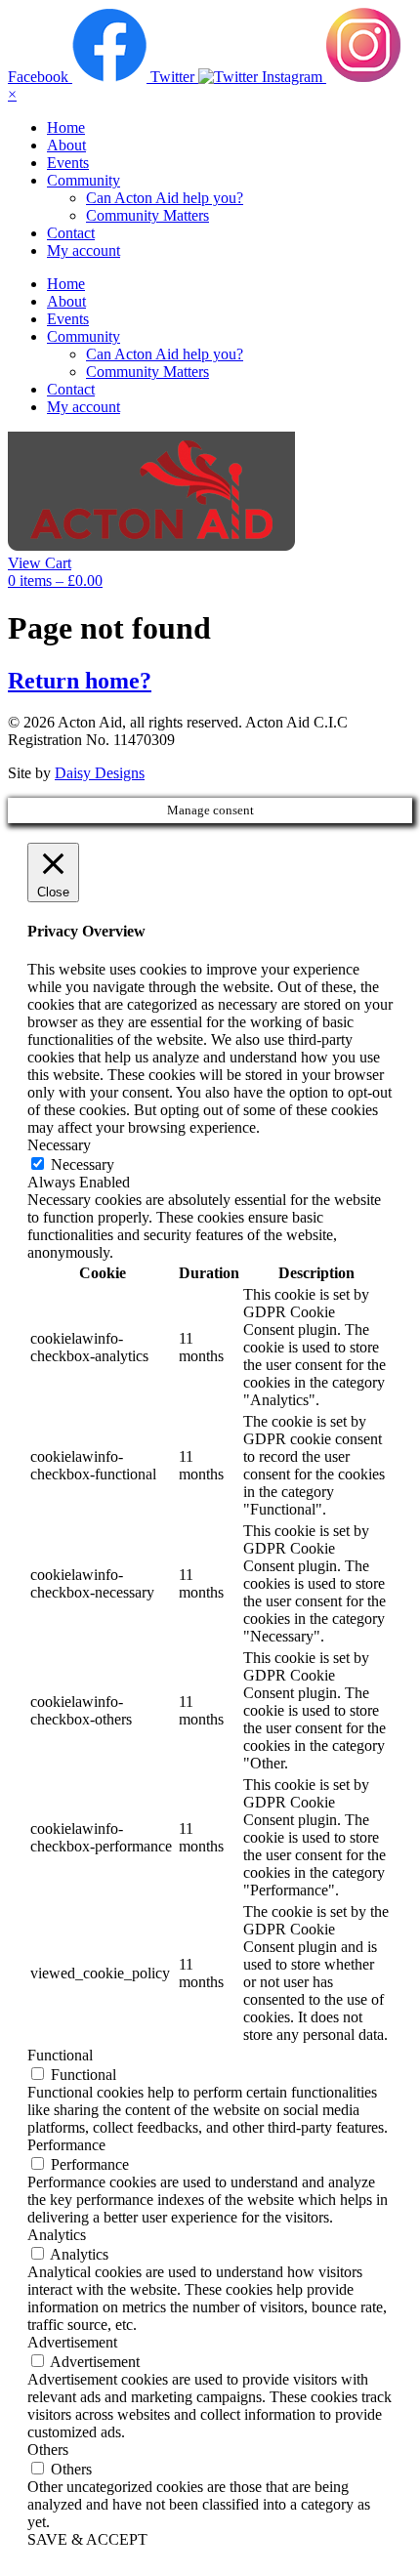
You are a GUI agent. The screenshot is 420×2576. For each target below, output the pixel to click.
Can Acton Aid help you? (165, 198)
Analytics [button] (57, 2235)
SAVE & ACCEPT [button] (87, 2539)
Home (66, 127)
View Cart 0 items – (55, 572)
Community (84, 180)
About (66, 145)
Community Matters (147, 215)
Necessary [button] (59, 1145)
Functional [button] (60, 2055)
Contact (71, 233)
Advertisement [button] (72, 2342)
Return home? (80, 681)
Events (68, 163)
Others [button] (48, 2450)
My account (84, 250)
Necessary (83, 1164)
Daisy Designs (100, 773)
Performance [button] (66, 2145)
